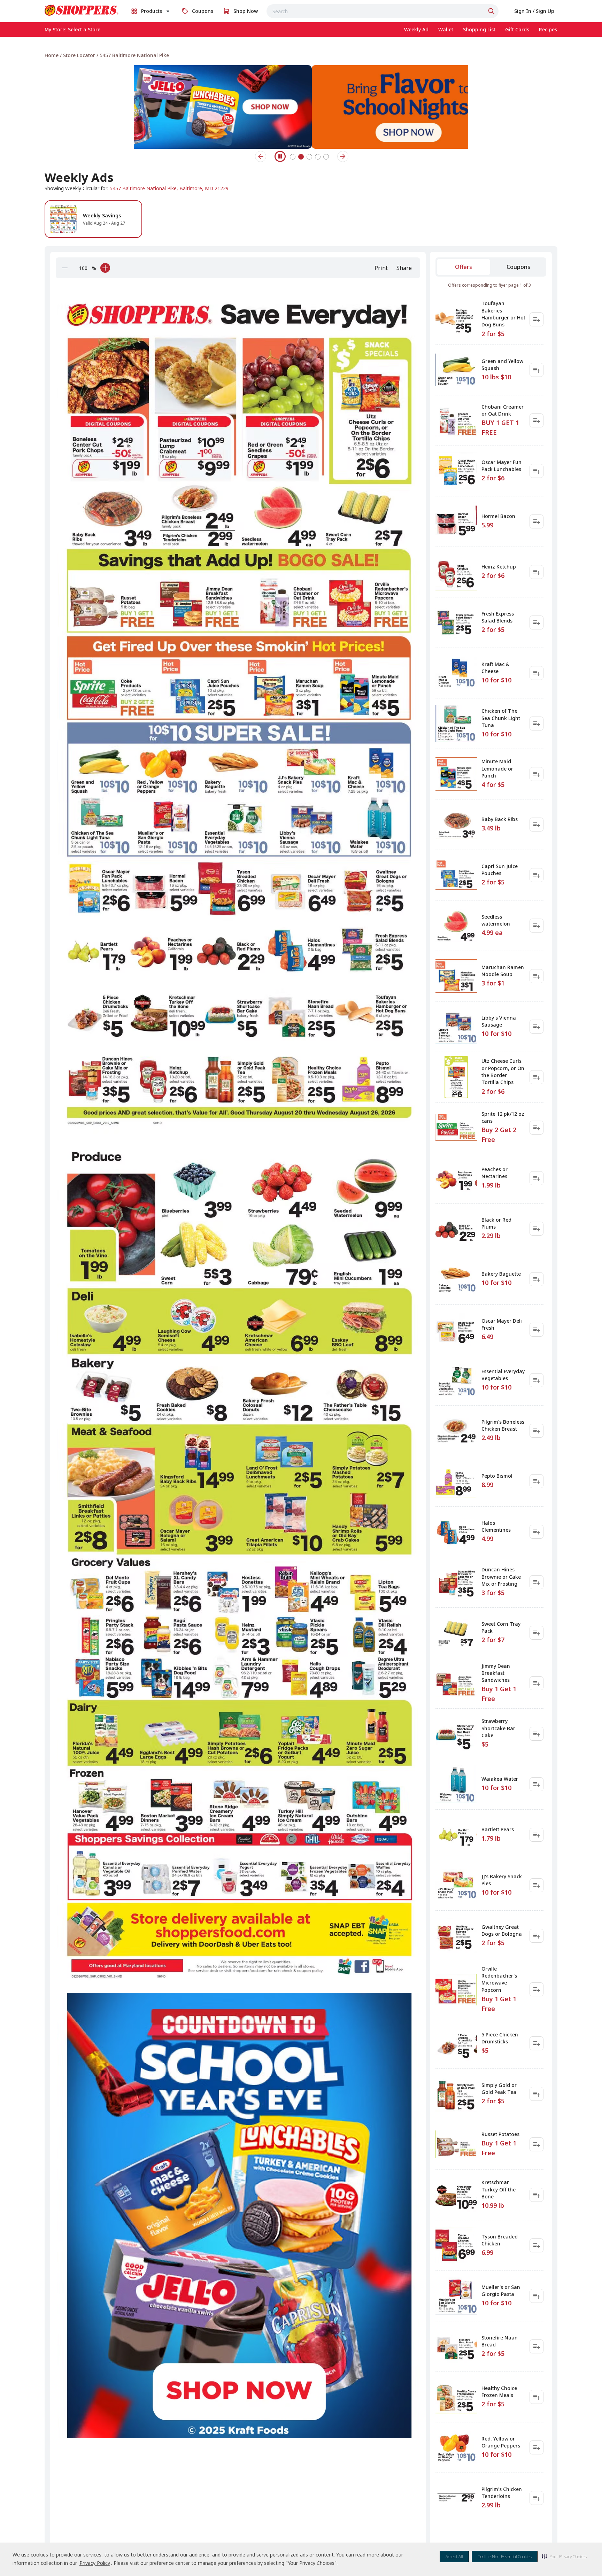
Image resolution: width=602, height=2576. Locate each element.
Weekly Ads (79, 177)
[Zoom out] (65, 268)
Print (381, 268)
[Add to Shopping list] (537, 319)
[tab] (464, 267)
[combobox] (383, 11)
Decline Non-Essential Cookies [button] (505, 2557)
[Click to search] (492, 11)
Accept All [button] (454, 2557)
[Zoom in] (105, 268)
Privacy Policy (95, 2563)
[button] (564, 2556)
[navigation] (301, 55)
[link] (82, 10)
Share (404, 268)
